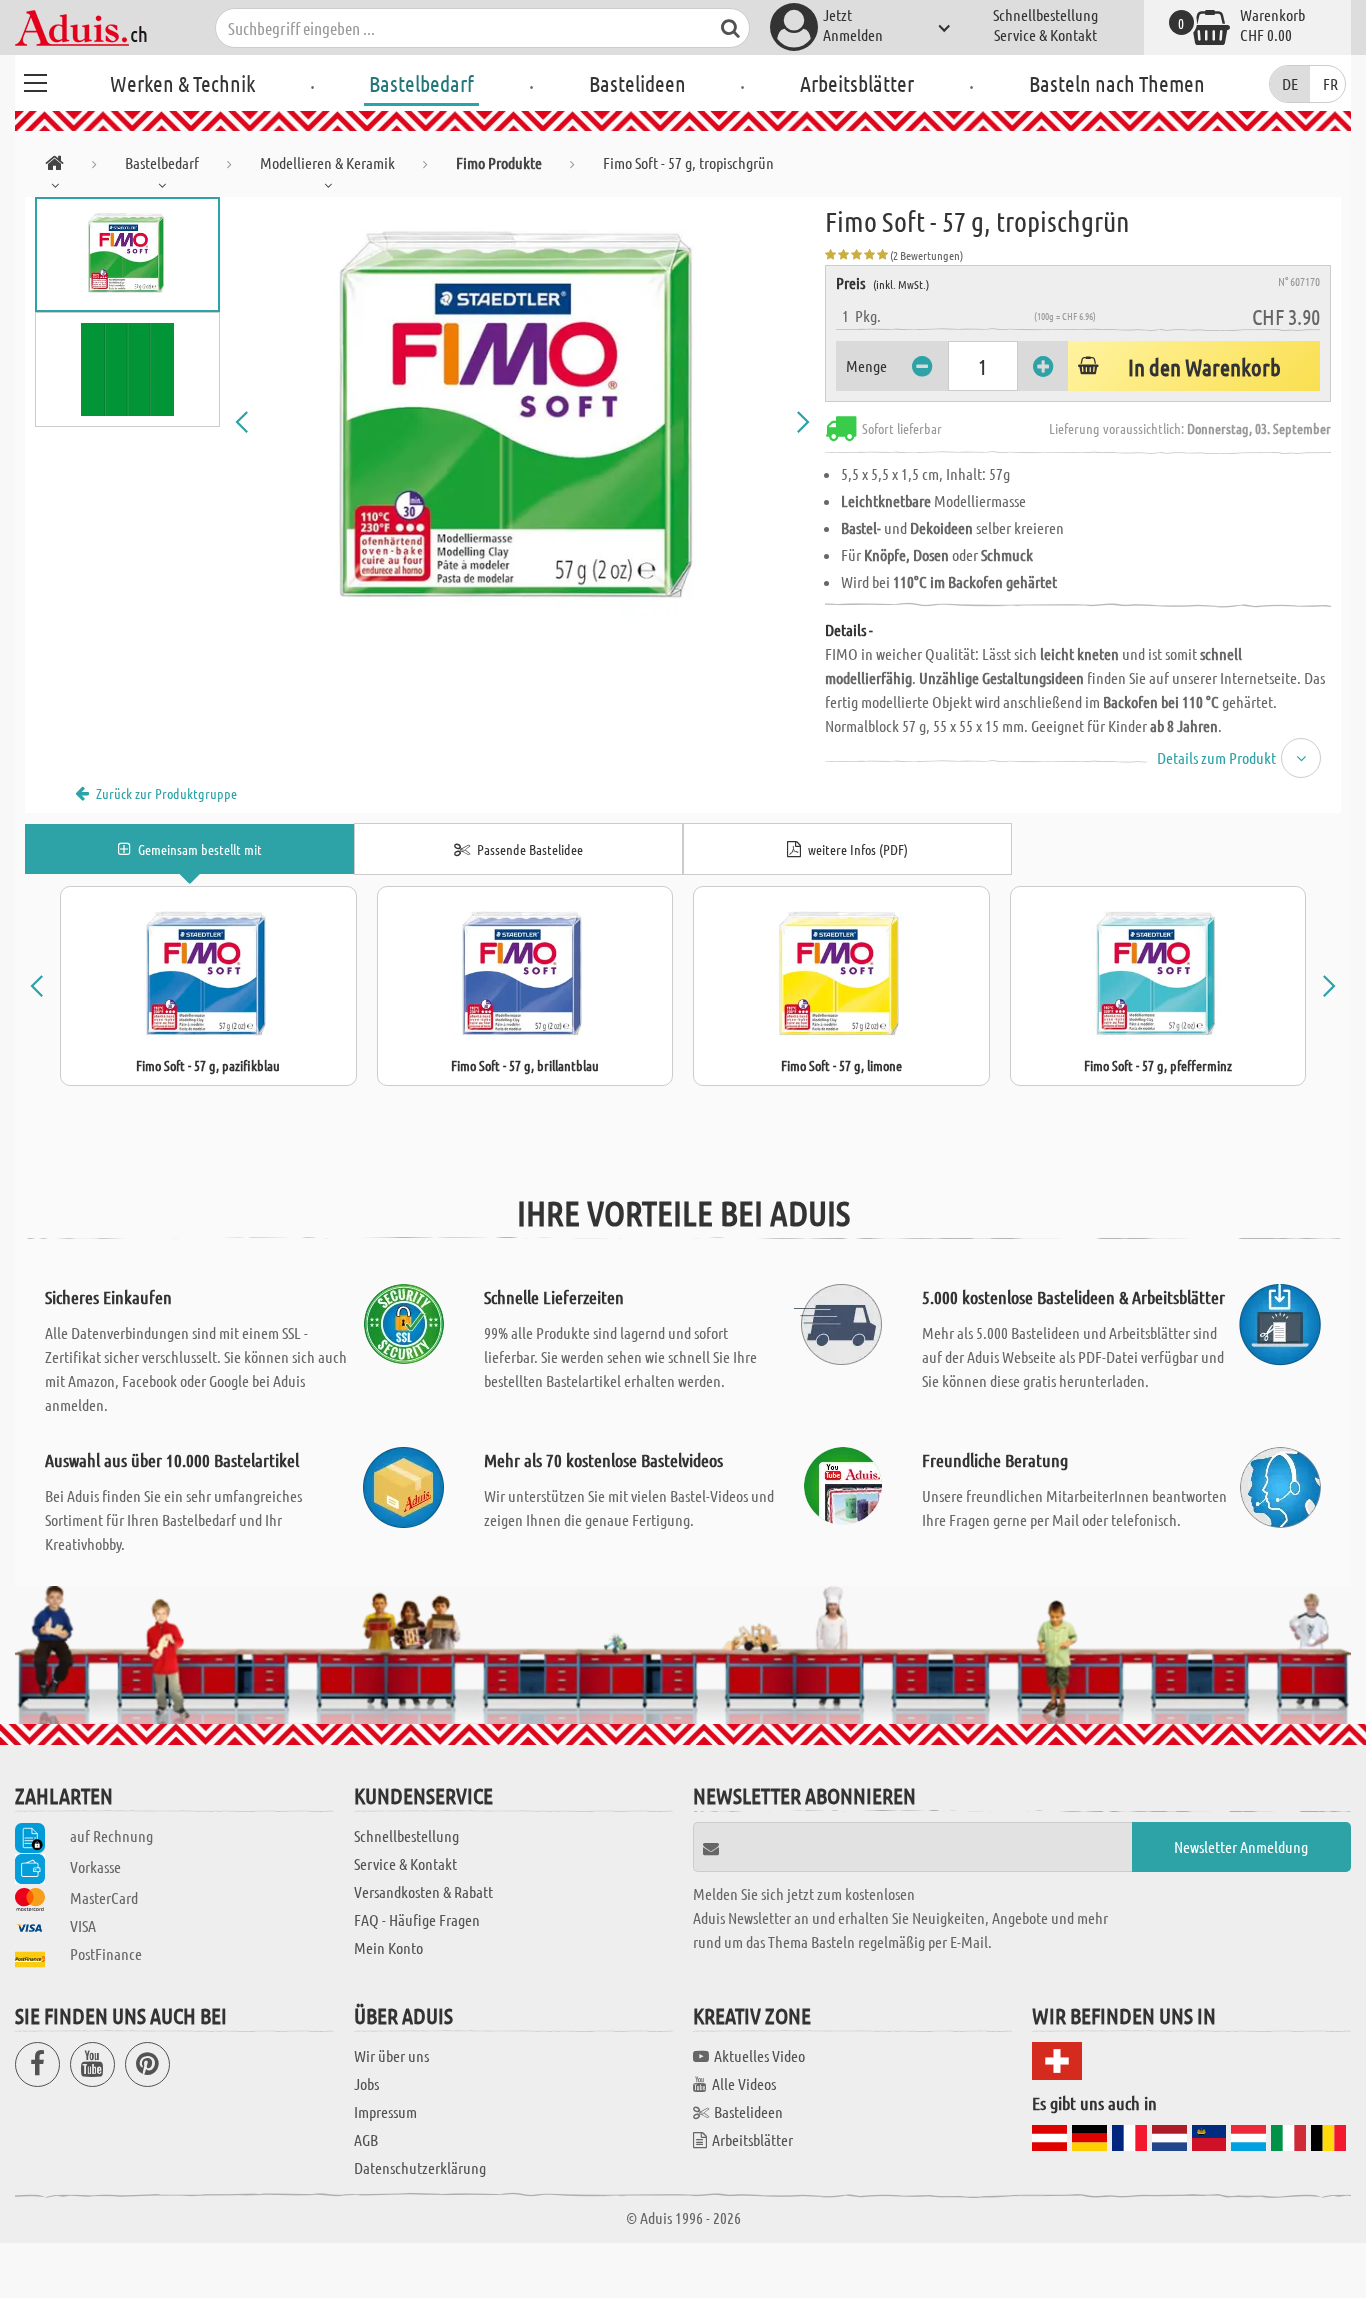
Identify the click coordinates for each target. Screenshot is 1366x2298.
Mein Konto (388, 1947)
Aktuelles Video (759, 2055)
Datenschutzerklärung (420, 2167)
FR (1330, 83)
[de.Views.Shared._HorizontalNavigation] (54, 166)
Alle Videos (744, 2083)
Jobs (366, 2083)
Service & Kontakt (1045, 34)
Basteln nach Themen (1117, 83)
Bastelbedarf (421, 83)
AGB (366, 2139)
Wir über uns (391, 2055)
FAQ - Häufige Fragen (417, 1919)
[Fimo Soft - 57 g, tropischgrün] (522, 422)
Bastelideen (637, 83)
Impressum (385, 2111)
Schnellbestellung (1045, 14)
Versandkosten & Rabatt (423, 1891)
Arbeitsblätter (857, 83)
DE (1290, 83)
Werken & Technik (182, 83)
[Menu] (35, 80)
